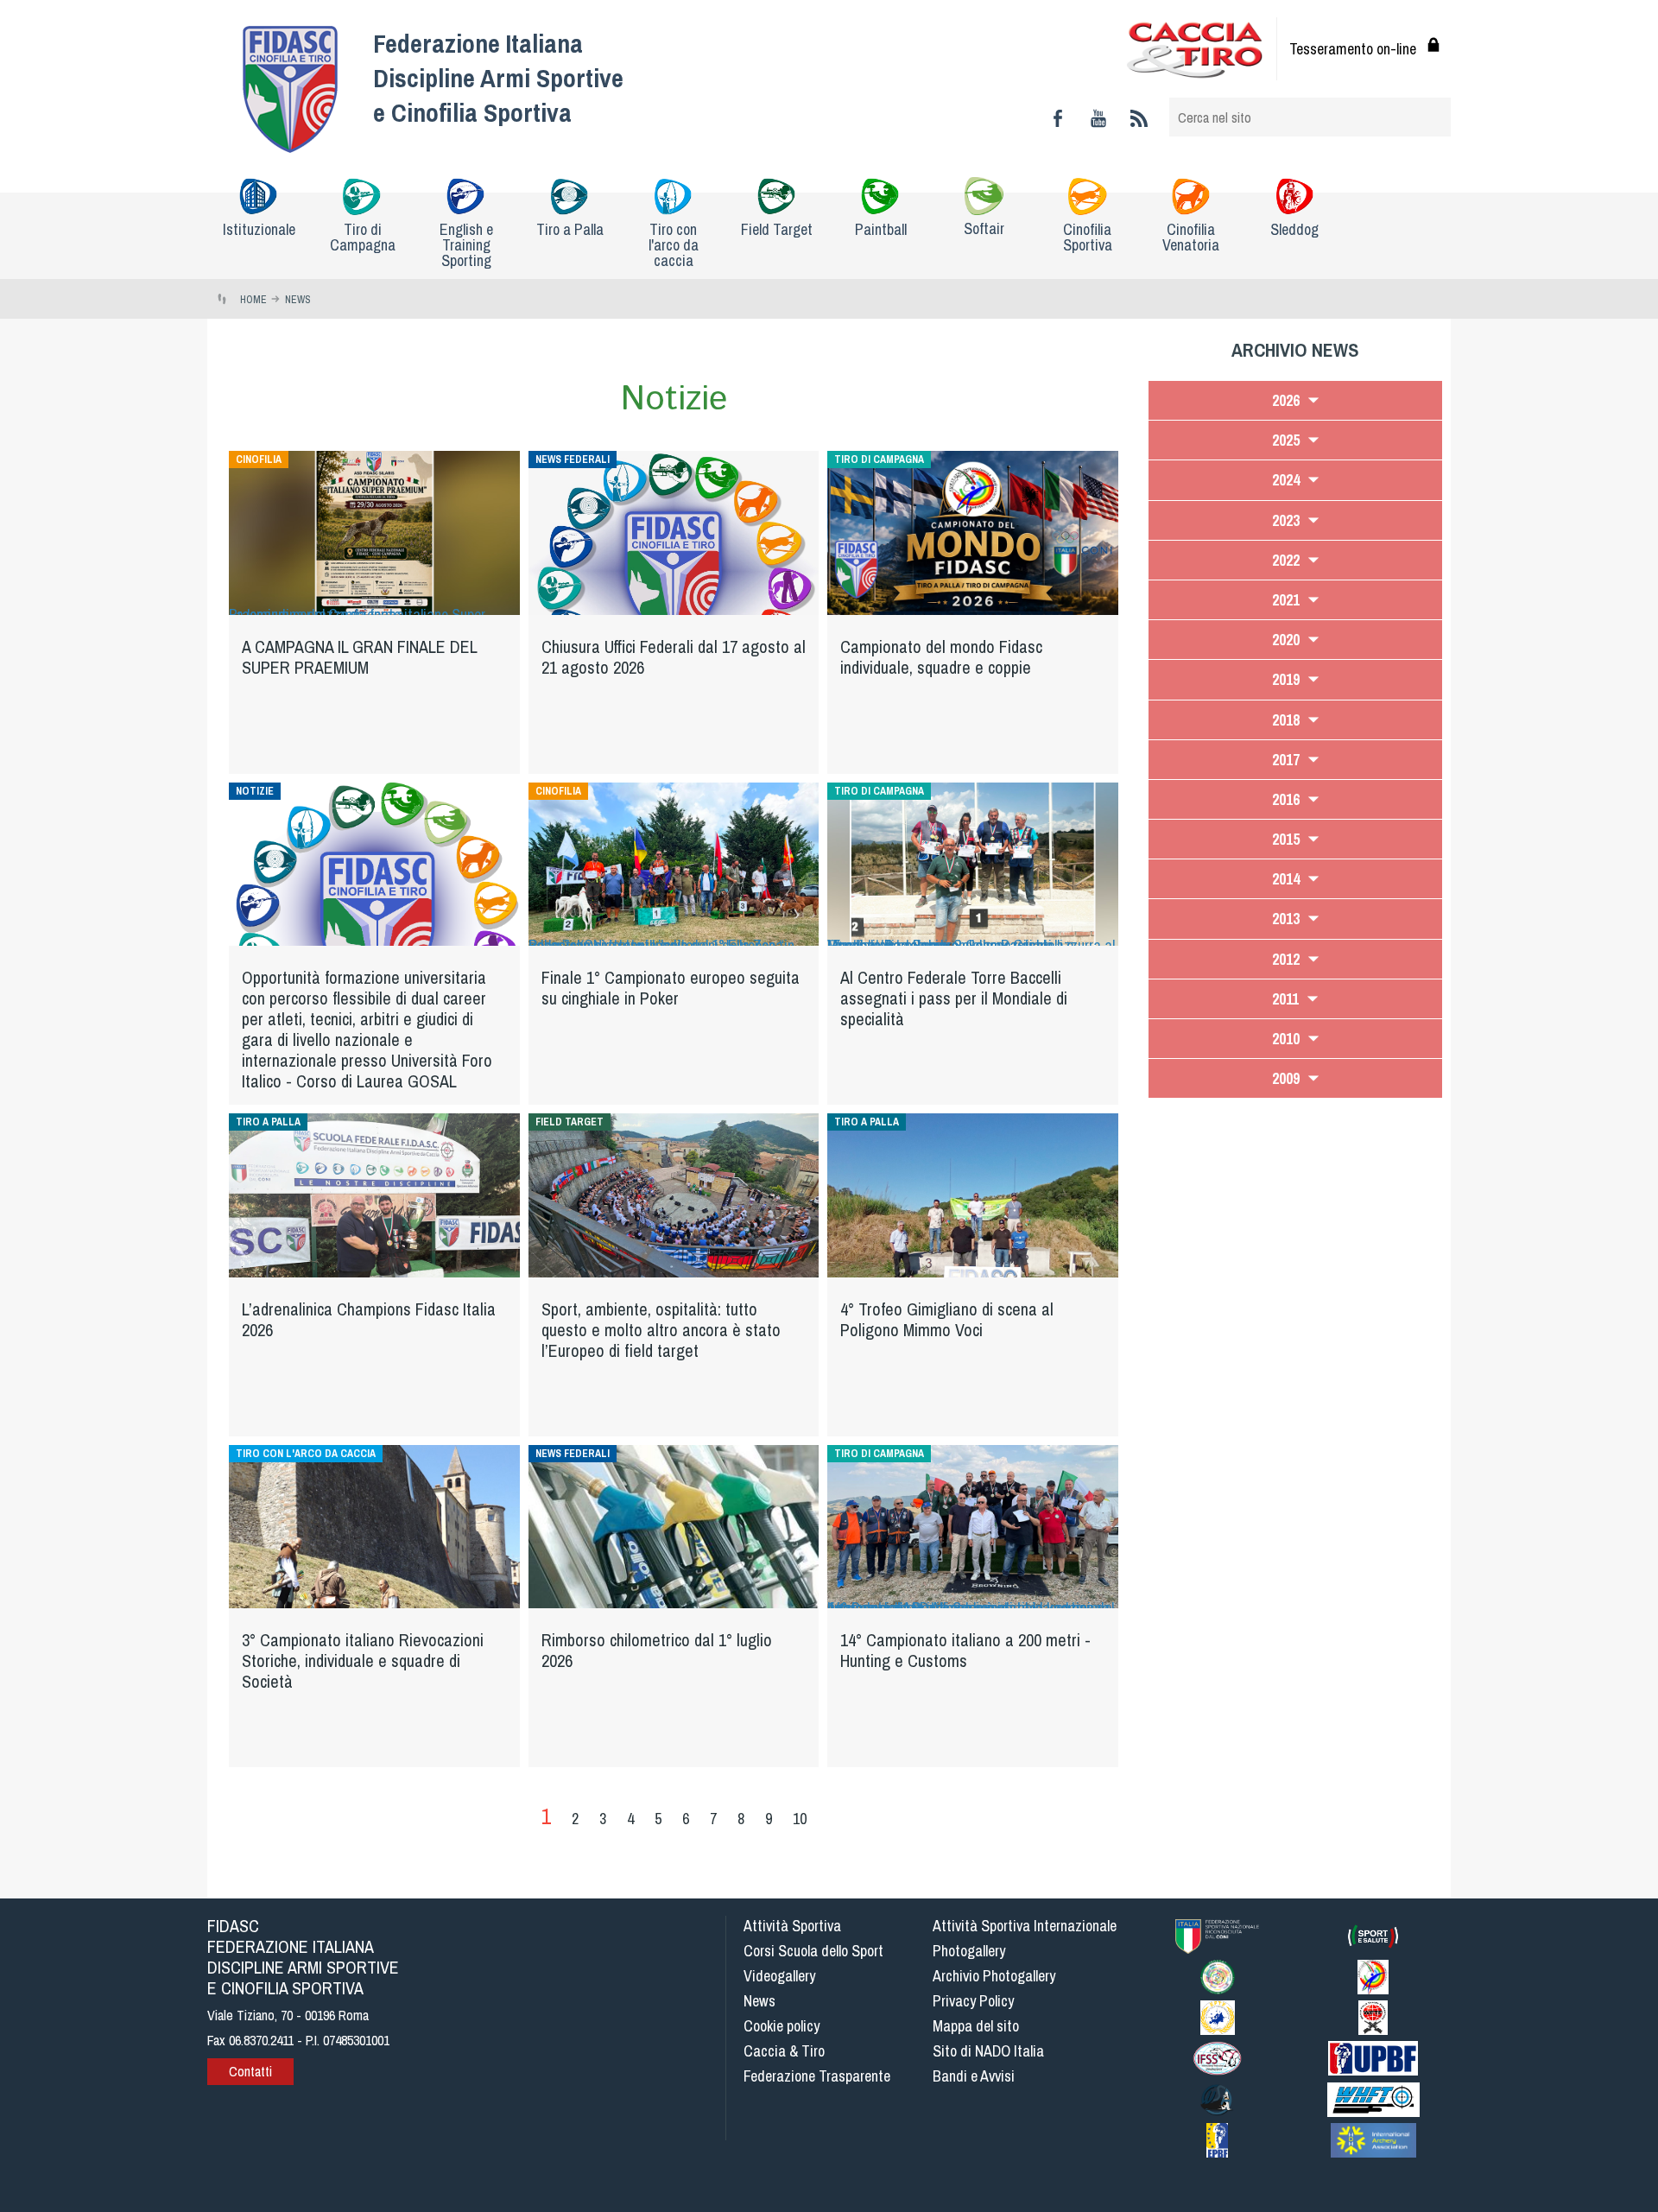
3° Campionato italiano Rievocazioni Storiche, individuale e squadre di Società (363, 1661)
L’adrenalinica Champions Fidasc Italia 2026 (369, 1319)
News (759, 2001)
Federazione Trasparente (817, 2076)
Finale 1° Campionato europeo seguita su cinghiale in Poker (671, 988)
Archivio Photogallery (994, 1976)
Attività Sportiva (792, 1926)
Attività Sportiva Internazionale (1025, 1926)
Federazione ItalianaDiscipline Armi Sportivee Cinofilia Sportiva (498, 78)
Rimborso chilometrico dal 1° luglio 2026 (657, 1650)
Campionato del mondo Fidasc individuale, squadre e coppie (941, 657)
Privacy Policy (973, 2001)
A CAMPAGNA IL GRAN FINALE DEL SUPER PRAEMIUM (359, 657)
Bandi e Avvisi (974, 2076)
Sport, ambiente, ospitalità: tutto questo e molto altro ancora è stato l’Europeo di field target (661, 1330)
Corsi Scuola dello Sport (813, 1951)
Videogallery (779, 1976)
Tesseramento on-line (1353, 49)
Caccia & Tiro (784, 2051)
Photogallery (969, 1951)
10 (800, 1819)
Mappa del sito (976, 2026)
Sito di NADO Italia (988, 2051)
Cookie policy (782, 2026)
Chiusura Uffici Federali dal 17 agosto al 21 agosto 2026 (674, 657)
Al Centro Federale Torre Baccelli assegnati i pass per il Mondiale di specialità (954, 998)
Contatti (250, 2071)
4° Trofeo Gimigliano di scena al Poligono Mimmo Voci (947, 1319)
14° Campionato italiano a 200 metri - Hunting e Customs (965, 1650)
